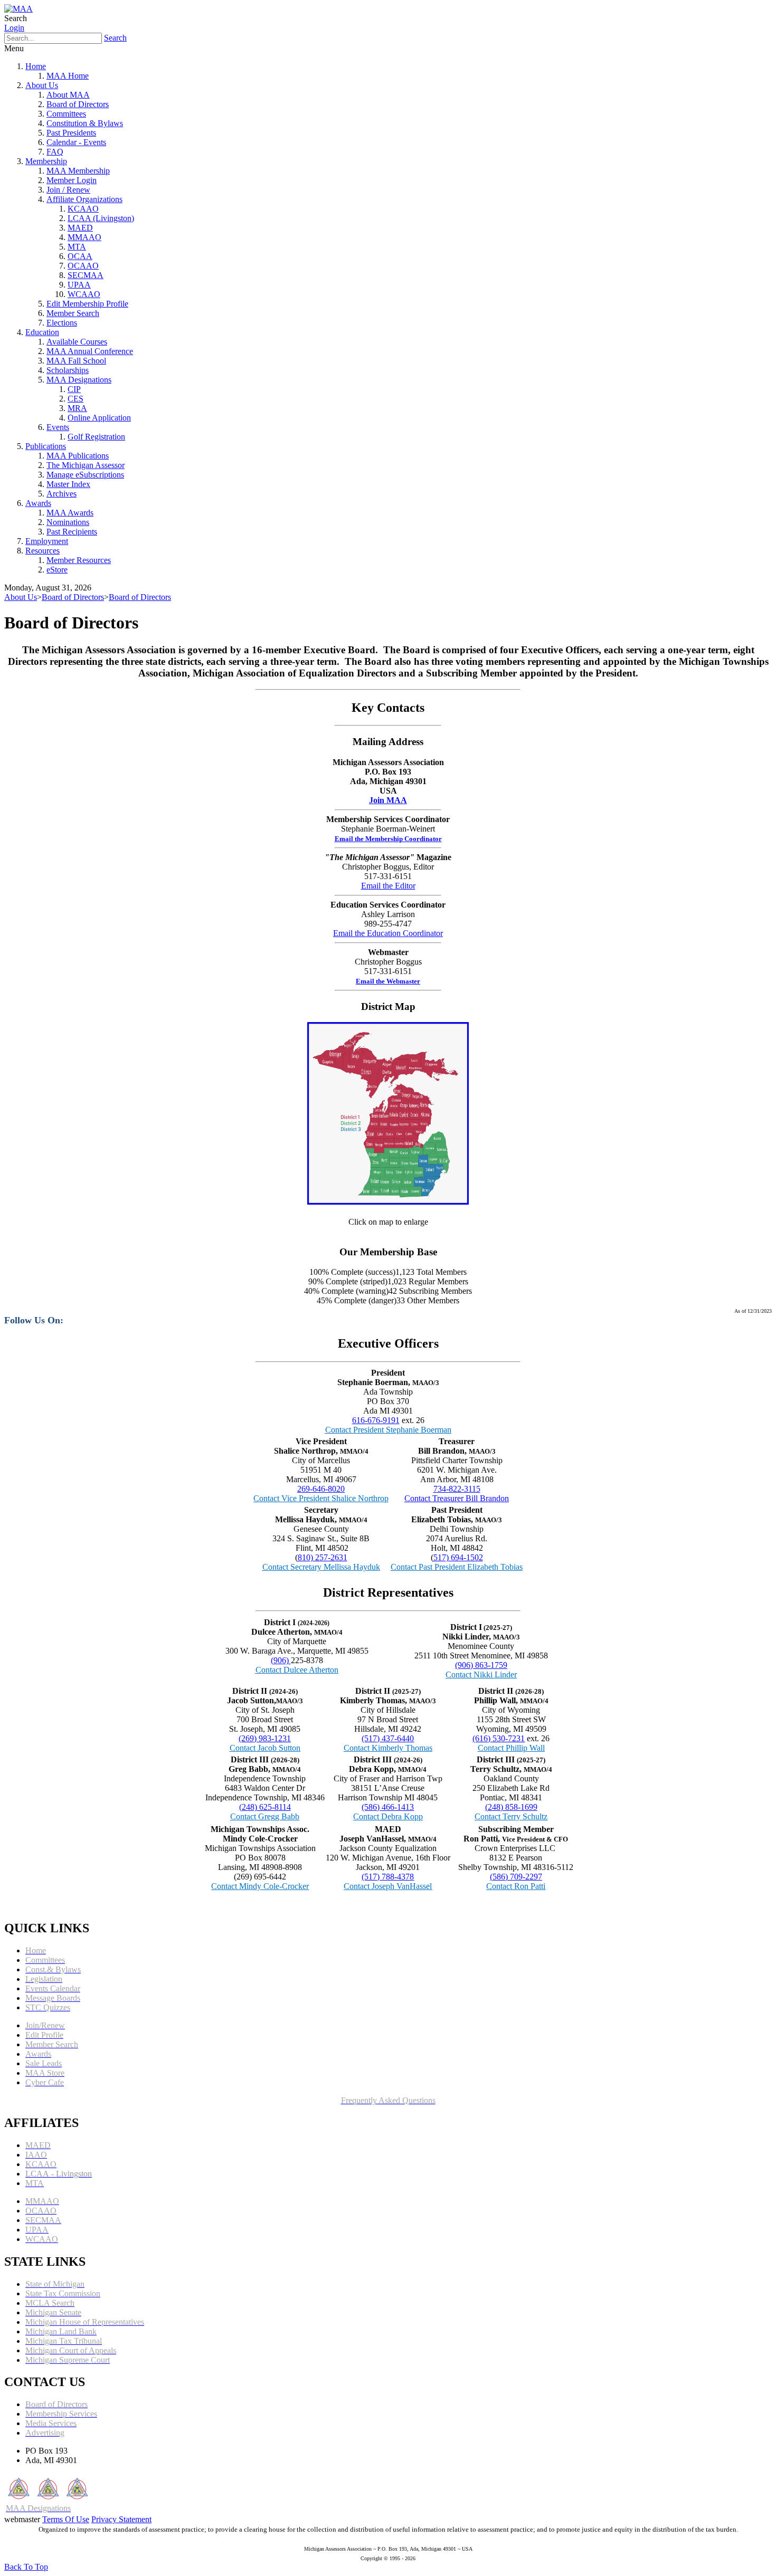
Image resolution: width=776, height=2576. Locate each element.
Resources (42, 551)
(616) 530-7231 (499, 1738)
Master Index (68, 484)
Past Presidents (71, 133)
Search (115, 38)
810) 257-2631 (323, 1557)
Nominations (68, 522)
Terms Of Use (66, 2519)
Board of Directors (78, 104)
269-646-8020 (321, 1489)
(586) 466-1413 (388, 1807)
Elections (62, 323)
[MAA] (18, 9)
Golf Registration (96, 437)
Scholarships (68, 370)
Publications (46, 446)
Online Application (99, 418)
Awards (38, 503)
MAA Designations (79, 380)
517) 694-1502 (458, 1557)
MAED (80, 228)
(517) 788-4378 (388, 1877)
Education (42, 332)
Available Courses (77, 342)
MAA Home (68, 76)
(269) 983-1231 (265, 1738)
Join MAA (388, 800)
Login (14, 28)
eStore (57, 570)
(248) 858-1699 (511, 1807)
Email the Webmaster (388, 981)
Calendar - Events (76, 142)
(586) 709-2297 (516, 1877)
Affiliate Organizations (84, 199)
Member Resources (79, 560)
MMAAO (84, 237)
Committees (66, 114)
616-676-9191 (376, 1420)
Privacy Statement (121, 2519)
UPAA (79, 285)
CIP (74, 389)
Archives (61, 494)
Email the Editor (388, 886)
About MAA (68, 95)
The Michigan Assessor (86, 465)
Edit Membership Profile (87, 304)
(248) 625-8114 (265, 1807)
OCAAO (83, 266)
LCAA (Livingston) (101, 218)
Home (36, 66)
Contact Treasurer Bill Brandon (457, 1498)
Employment (47, 541)
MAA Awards (70, 513)
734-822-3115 (457, 1489)
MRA (77, 408)
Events (58, 427)
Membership (46, 161)
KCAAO (83, 209)
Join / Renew (68, 190)
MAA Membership (78, 171)
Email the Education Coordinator (388, 933)
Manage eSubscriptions (85, 475)
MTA (77, 247)
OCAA (80, 256)
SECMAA (86, 275)
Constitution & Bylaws (85, 123)
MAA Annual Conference (90, 351)
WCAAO (84, 294)
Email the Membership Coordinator (388, 839)
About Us (42, 85)
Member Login (72, 180)
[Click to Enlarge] (388, 1201)
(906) (281, 1660)
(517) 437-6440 (388, 1738)
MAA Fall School (76, 361)
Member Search (73, 313)
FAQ (55, 152)
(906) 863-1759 (481, 1665)
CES (75, 399)
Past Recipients (72, 532)
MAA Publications (78, 456)
